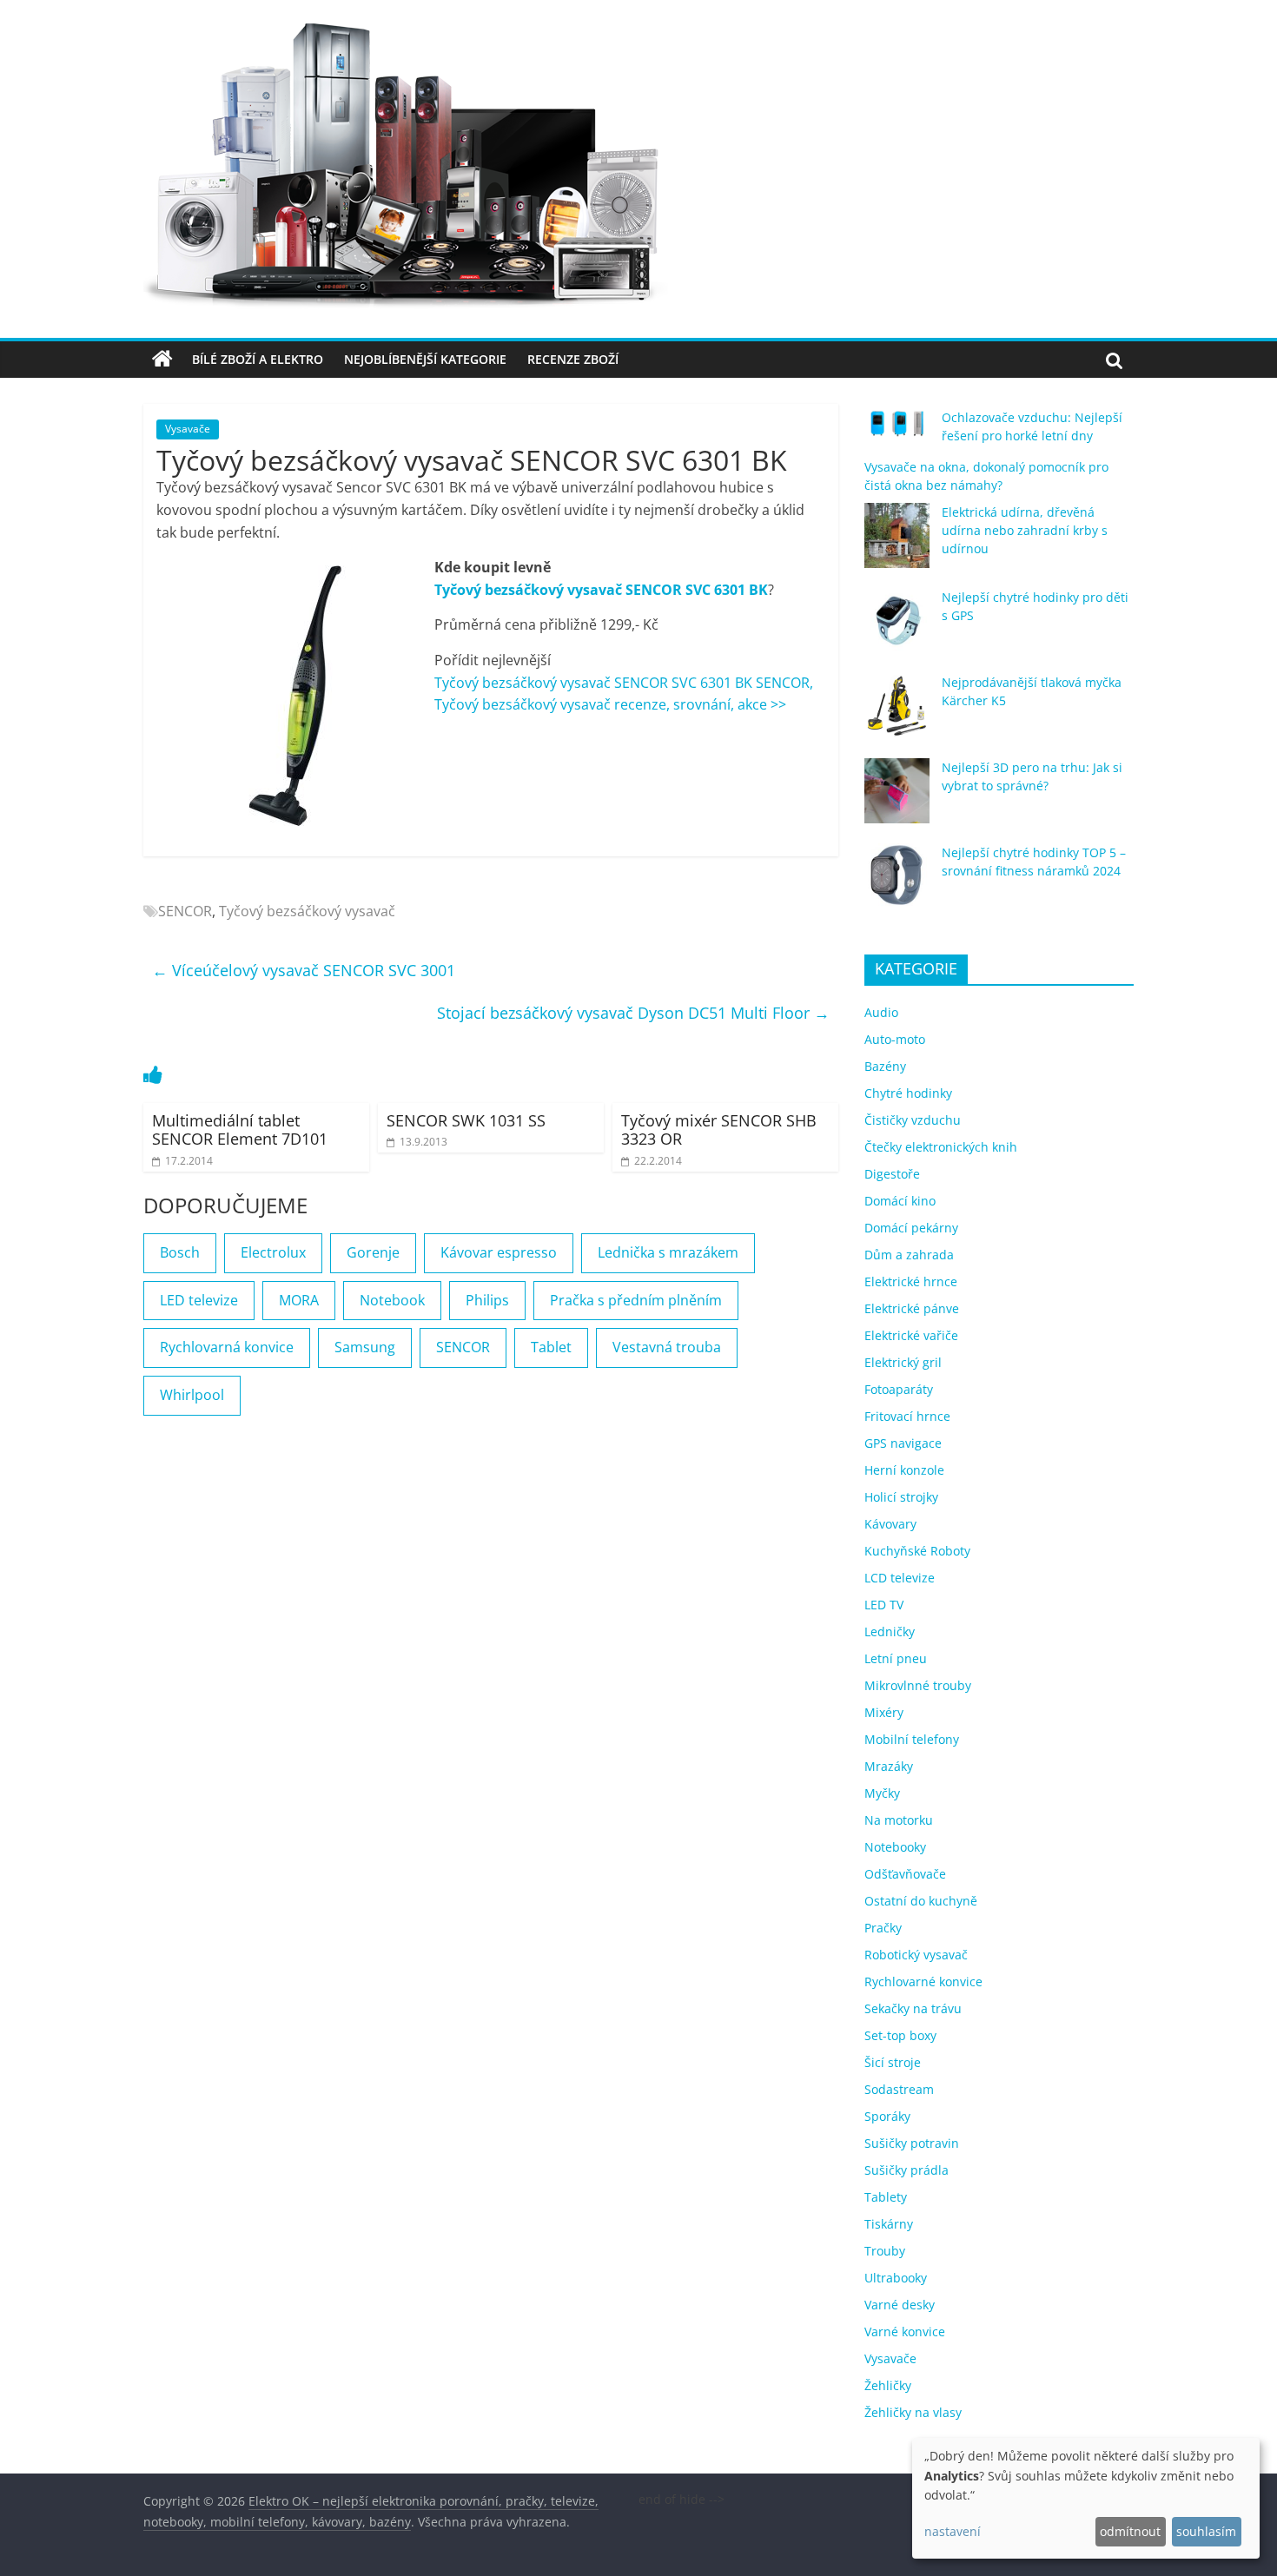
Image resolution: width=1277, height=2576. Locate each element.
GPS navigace (903, 1443)
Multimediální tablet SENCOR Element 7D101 (240, 1130)
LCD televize (900, 1578)
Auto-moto (895, 1039)
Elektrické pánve (912, 1308)
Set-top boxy (900, 2035)
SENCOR (185, 911)
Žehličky (888, 2385)
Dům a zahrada (909, 1255)
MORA (299, 1300)
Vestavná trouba (667, 1347)
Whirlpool (192, 1395)
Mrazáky (889, 1766)
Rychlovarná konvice (227, 1347)
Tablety (886, 2197)
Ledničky (890, 1631)
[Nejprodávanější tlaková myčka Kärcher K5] (897, 713)
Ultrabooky (896, 2278)
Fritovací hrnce (907, 1416)
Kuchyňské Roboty (917, 1551)
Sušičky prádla (906, 2170)
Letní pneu (896, 1658)
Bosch (180, 1252)
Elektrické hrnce (911, 1281)
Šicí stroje (893, 2062)
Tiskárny (889, 2224)
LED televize (199, 1300)
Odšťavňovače (905, 1874)
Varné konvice (905, 2332)
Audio (881, 1012)
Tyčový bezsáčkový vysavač (307, 911)
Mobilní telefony (912, 1739)
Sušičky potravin (912, 2143)
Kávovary (890, 1524)
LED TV (884, 1605)
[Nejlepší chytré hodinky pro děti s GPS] (897, 628)
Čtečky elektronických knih (941, 1147)
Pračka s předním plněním (636, 1300)
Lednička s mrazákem (668, 1252)
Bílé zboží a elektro (258, 359)
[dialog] (1086, 2498)
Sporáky (887, 2116)
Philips (487, 1300)
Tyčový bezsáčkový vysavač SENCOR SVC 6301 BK (601, 590)
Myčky (882, 1793)
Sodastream (899, 2089)
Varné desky (900, 2305)
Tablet (551, 1347)
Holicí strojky (901, 1497)
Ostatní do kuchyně (921, 1901)
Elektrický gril (903, 1362)
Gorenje (373, 1252)
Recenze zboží (573, 359)
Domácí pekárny (911, 1228)
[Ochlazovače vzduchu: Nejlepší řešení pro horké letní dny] (897, 431)
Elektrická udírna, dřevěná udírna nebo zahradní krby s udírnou (1025, 530)
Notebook (392, 1300)
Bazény (885, 1066)
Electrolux (273, 1252)
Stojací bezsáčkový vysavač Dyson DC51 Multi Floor (633, 1013)
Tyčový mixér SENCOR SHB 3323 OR (719, 1130)
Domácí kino (900, 1201)
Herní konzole (904, 1470)
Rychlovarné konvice (923, 1982)
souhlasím (1206, 2531)
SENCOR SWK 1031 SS (466, 1120)
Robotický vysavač (916, 1955)
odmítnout (1130, 2531)
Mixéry (884, 1712)
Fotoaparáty (899, 1389)
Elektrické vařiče (911, 1335)
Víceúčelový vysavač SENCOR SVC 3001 (304, 970)
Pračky (883, 1928)
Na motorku (899, 1820)
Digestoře (892, 1174)
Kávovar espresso (499, 1252)
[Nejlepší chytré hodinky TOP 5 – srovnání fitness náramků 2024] (897, 884)
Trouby (885, 2251)
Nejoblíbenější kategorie (425, 359)
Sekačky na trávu (913, 2008)
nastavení (953, 2531)
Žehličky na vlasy (913, 2412)
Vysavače (188, 429)
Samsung (365, 1347)
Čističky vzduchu (913, 1120)
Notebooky (895, 1847)
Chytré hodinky (908, 1093)
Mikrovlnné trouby (918, 1685)
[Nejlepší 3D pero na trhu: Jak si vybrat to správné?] (897, 799)
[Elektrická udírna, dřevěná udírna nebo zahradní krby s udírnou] (897, 543)
